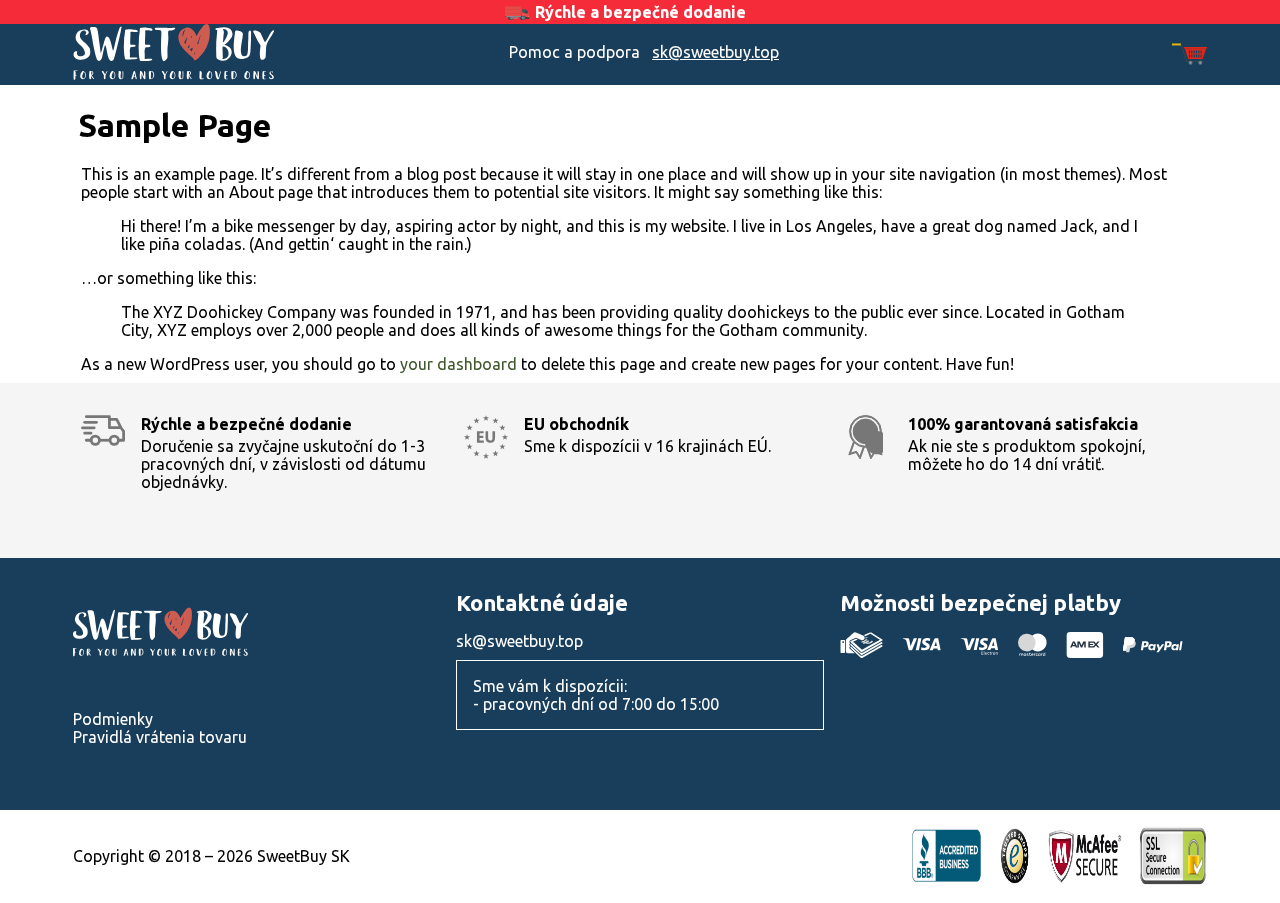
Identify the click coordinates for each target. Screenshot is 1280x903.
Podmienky (113, 719)
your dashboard (458, 364)
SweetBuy (215, 52)
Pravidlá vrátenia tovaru (160, 737)
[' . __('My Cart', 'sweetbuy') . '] (1189, 55)
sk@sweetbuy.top (715, 52)
